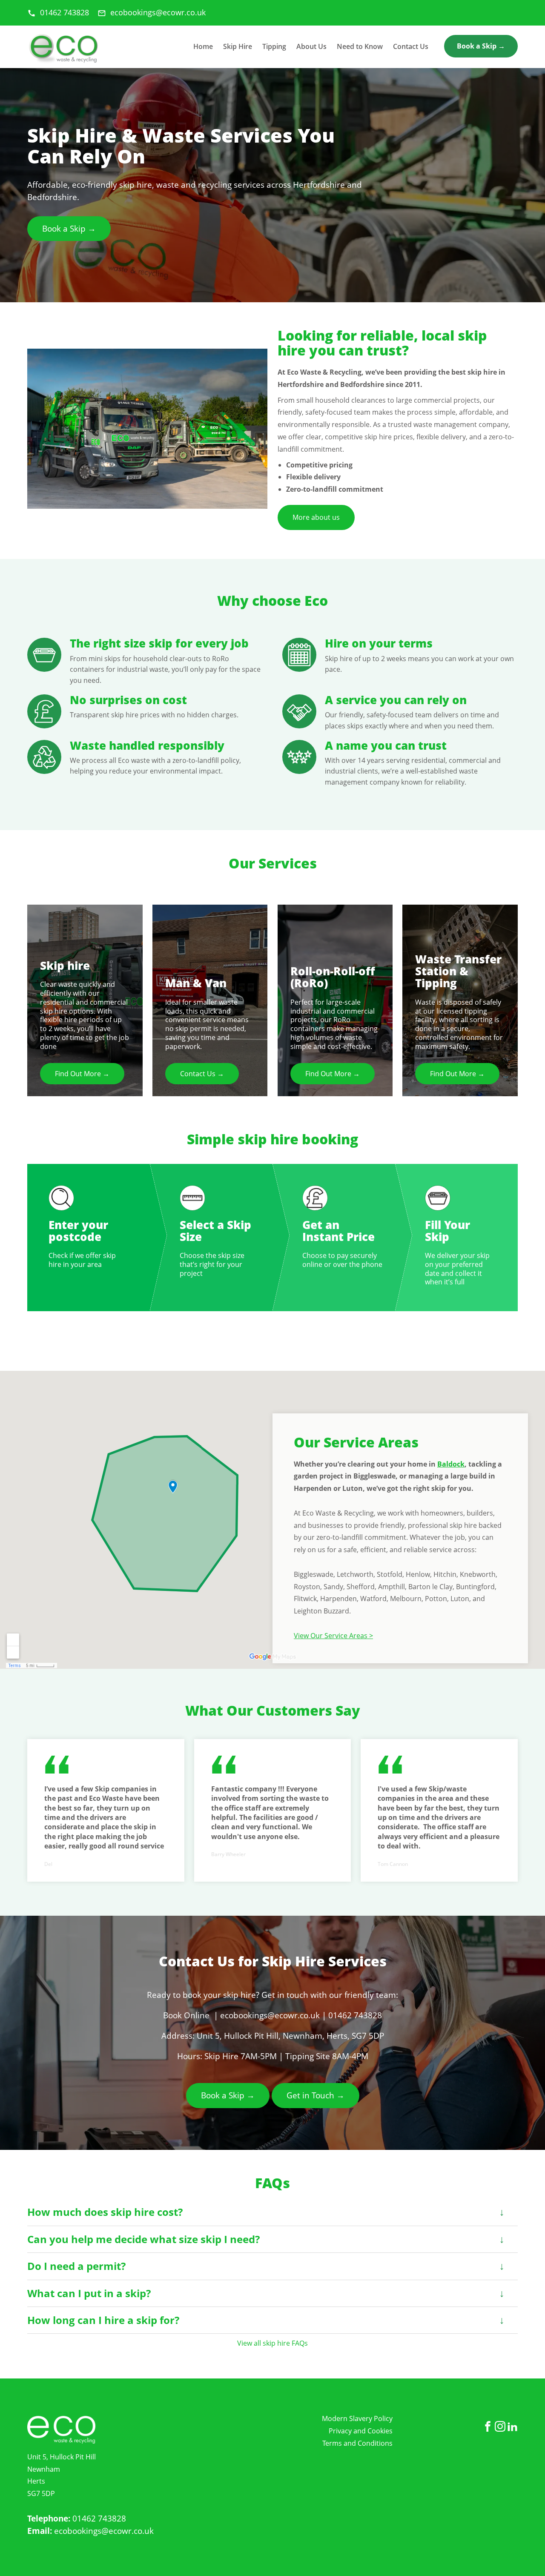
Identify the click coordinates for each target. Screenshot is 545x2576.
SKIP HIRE (63, 49)
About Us (311, 46)
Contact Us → (202, 1074)
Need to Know (360, 46)
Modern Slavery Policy (357, 2418)
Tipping (274, 46)
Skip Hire (238, 46)
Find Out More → (82, 1074)
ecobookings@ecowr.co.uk (104, 2531)
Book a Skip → (481, 46)
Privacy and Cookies (361, 2431)
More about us (316, 517)
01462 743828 (99, 2518)
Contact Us (411, 46)
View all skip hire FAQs (272, 2343)
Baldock (451, 1464)
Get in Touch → (316, 2095)
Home (203, 46)
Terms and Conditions (357, 2443)
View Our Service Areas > (333, 1636)
